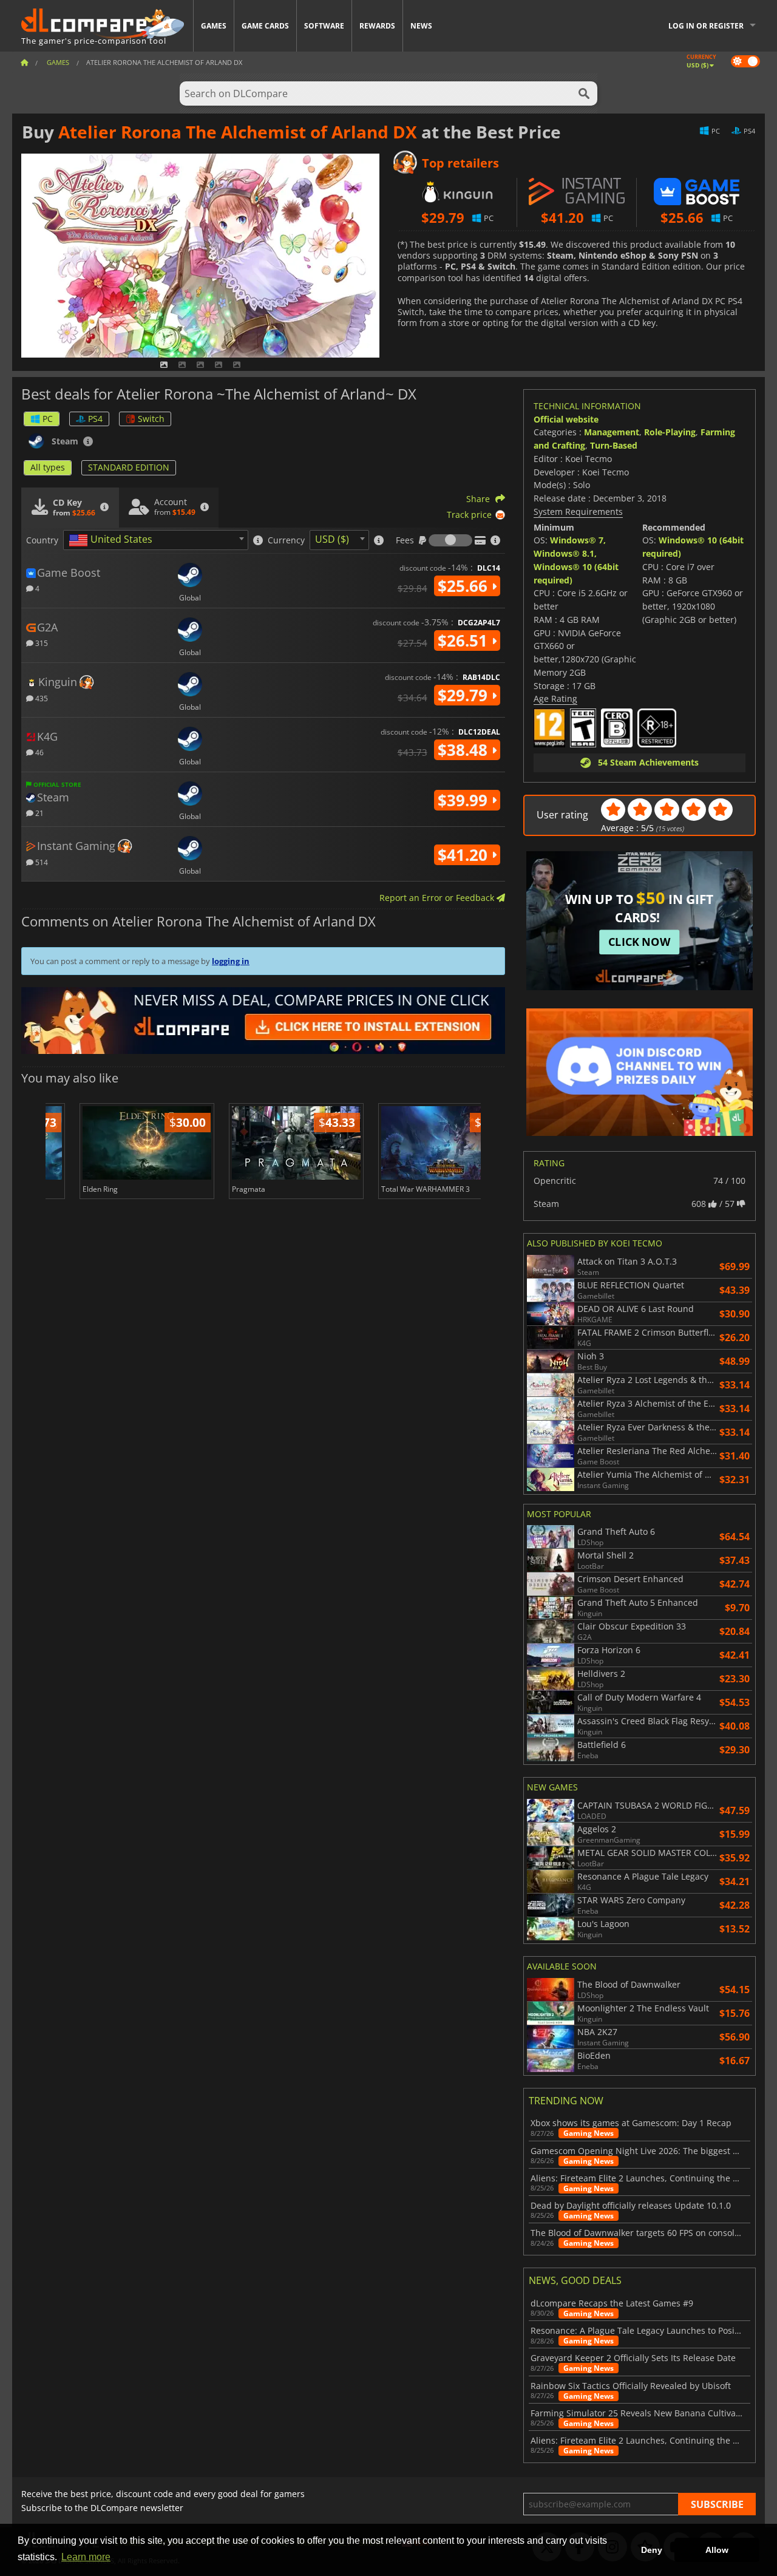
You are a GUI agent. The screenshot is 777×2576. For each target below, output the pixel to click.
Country (42, 540)
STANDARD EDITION (129, 467)
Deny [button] (652, 2550)
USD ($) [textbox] (332, 539)
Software (324, 26)
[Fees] (450, 540)
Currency (286, 540)
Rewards (377, 26)
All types (48, 467)
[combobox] (156, 540)
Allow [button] (717, 2550)
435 (41, 698)
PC (48, 419)
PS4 (95, 419)
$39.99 (465, 800)
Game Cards (265, 26)
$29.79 (465, 695)
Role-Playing (670, 432)
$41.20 (465, 855)
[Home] (24, 62)
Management (612, 432)
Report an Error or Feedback (438, 898)
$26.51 (465, 641)
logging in (231, 961)
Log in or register (706, 26)
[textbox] (113, 540)
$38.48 (465, 750)
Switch (151, 419)
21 (39, 813)
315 (41, 643)
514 (41, 862)
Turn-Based (614, 445)
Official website (566, 419)
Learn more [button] (86, 2557)
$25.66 (465, 586)
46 (39, 752)
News (421, 26)
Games (214, 26)
